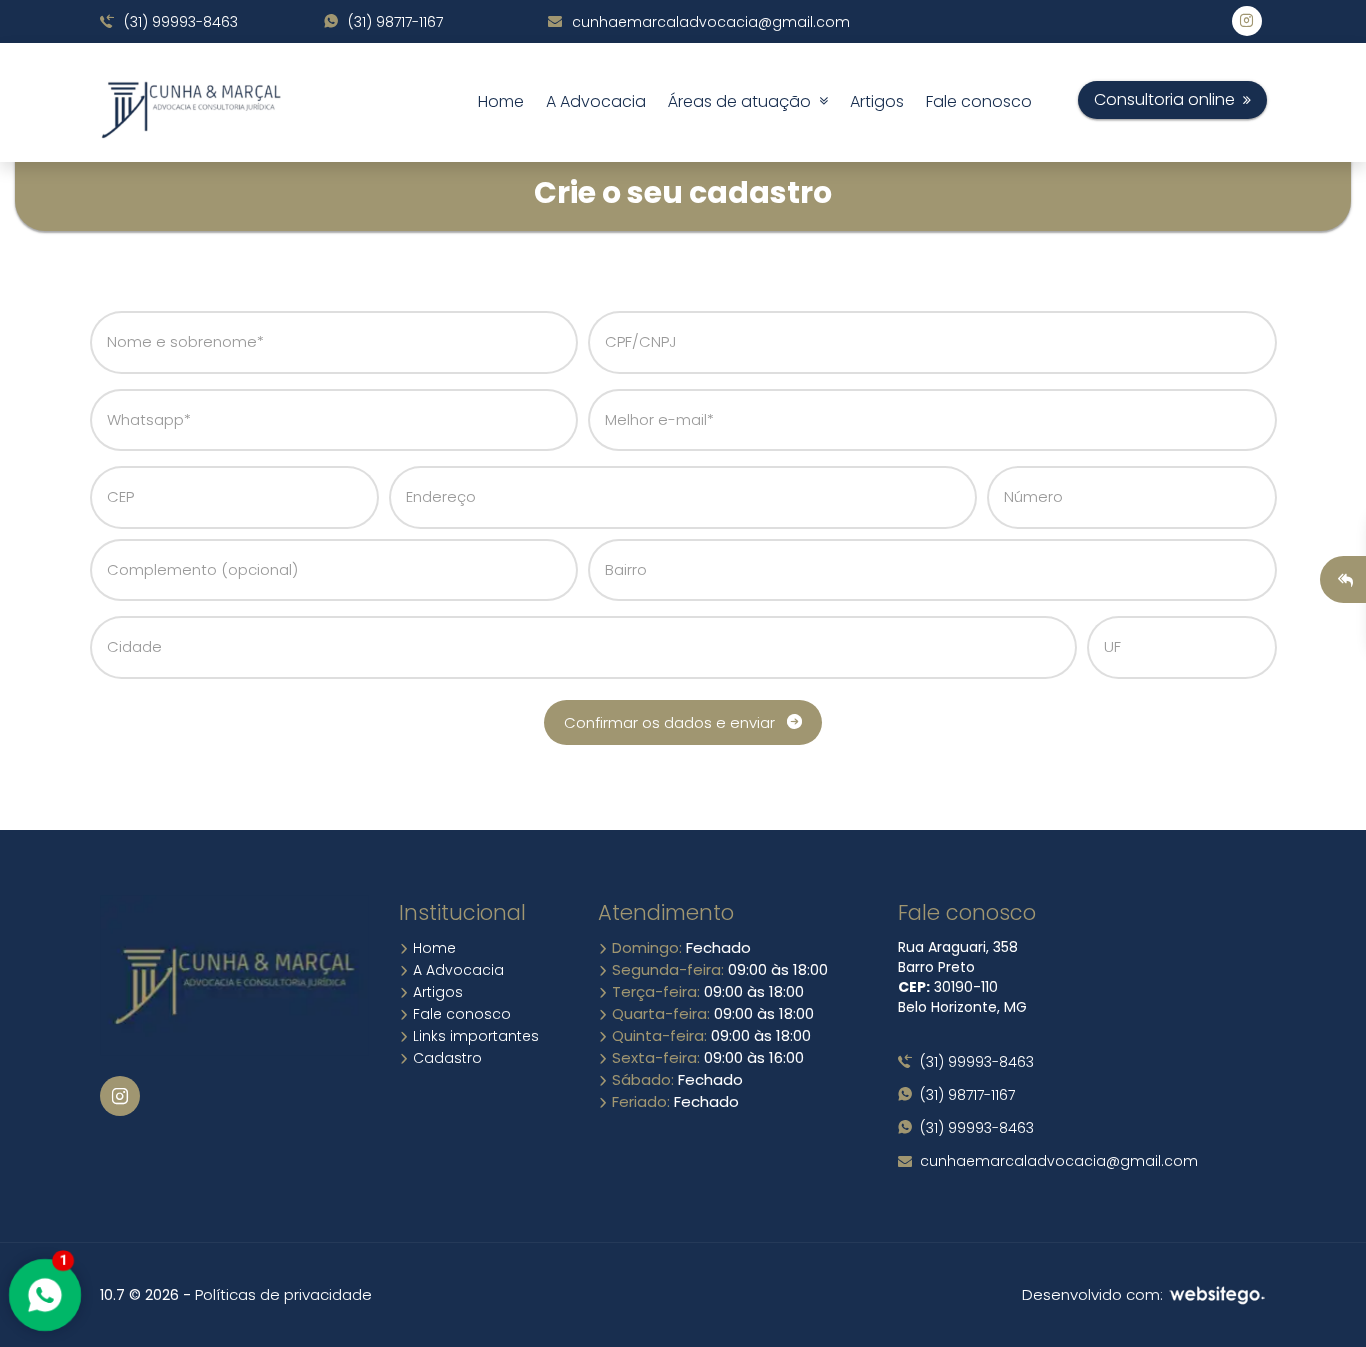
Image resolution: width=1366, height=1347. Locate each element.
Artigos (877, 101)
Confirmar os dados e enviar (675, 722)
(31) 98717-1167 (393, 22)
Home (501, 101)
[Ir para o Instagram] (120, 1096)
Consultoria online (1168, 99)
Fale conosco (979, 101)
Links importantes (474, 1036)
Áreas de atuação (743, 101)
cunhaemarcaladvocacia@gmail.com (709, 22)
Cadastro (445, 1058)
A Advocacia (596, 101)
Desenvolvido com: (1094, 1294)
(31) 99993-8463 (179, 22)
